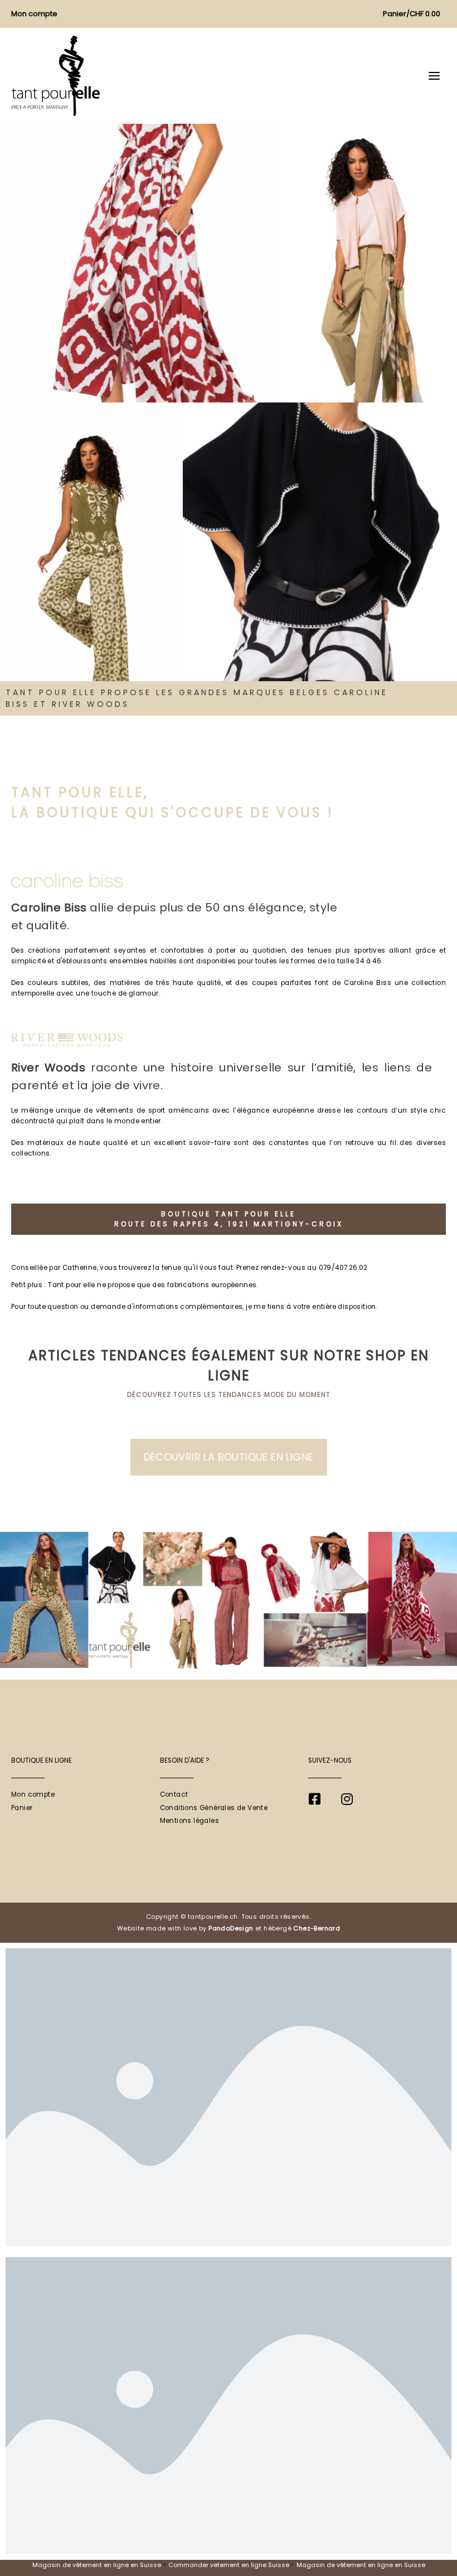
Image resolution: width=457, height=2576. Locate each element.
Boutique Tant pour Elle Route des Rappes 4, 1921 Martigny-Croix (229, 1219)
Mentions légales (189, 1821)
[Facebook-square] (314, 1799)
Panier (22, 1808)
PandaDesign (231, 1928)
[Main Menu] (434, 76)
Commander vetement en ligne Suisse (229, 2565)
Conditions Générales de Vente (214, 1808)
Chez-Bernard (317, 1928)
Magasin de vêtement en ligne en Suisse (97, 2565)
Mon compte (33, 1794)
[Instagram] (347, 1799)
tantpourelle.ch (213, 1917)
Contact (174, 1794)
